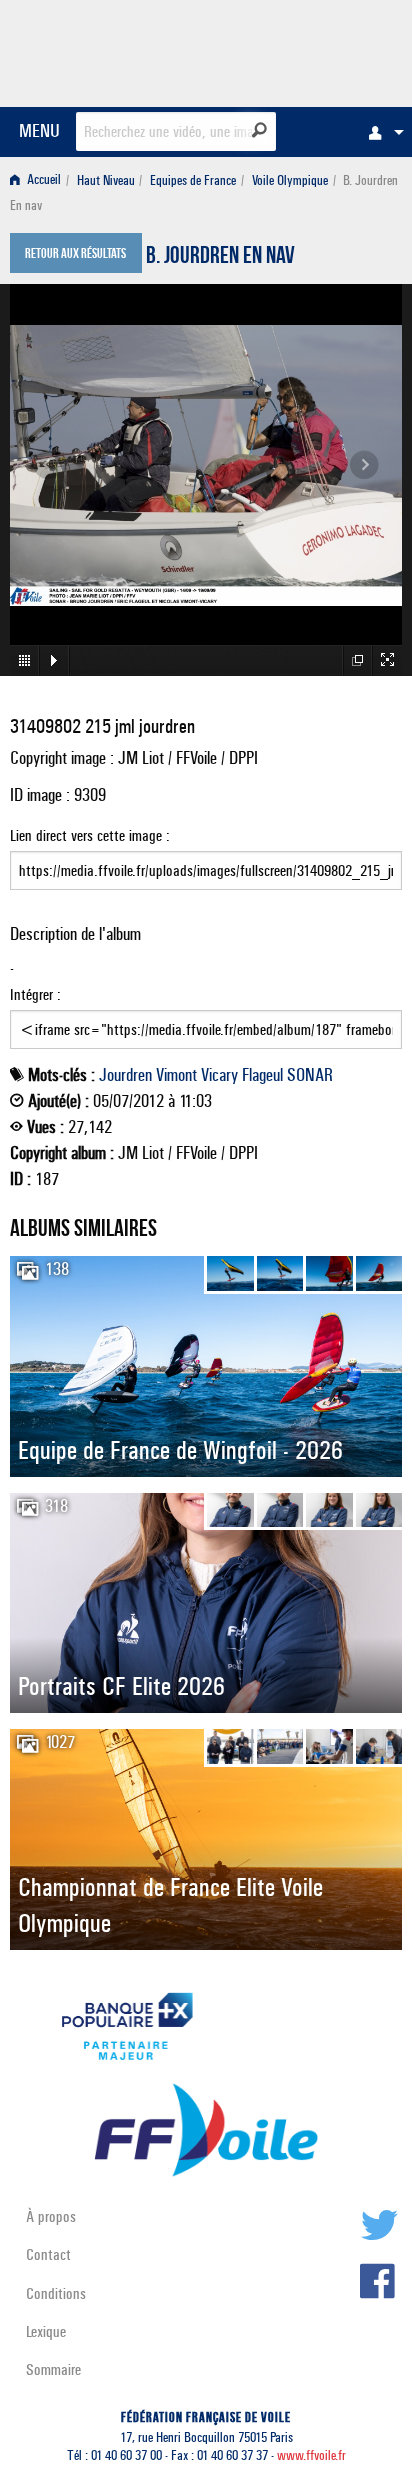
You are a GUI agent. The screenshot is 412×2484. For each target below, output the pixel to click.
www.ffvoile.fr (311, 2455)
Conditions (56, 2293)
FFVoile (307, 50)
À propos (51, 2216)
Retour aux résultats (75, 255)
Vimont (176, 1075)
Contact (48, 2254)
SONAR (310, 1075)
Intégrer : (35, 994)
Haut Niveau (106, 180)
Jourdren (125, 1075)
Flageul (262, 1075)
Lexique (46, 2331)
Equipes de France (193, 180)
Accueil (42, 180)
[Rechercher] (259, 130)
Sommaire (53, 2369)
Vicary (219, 1075)
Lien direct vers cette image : (90, 835)
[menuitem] (381, 132)
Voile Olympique (290, 180)
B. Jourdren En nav (220, 258)
